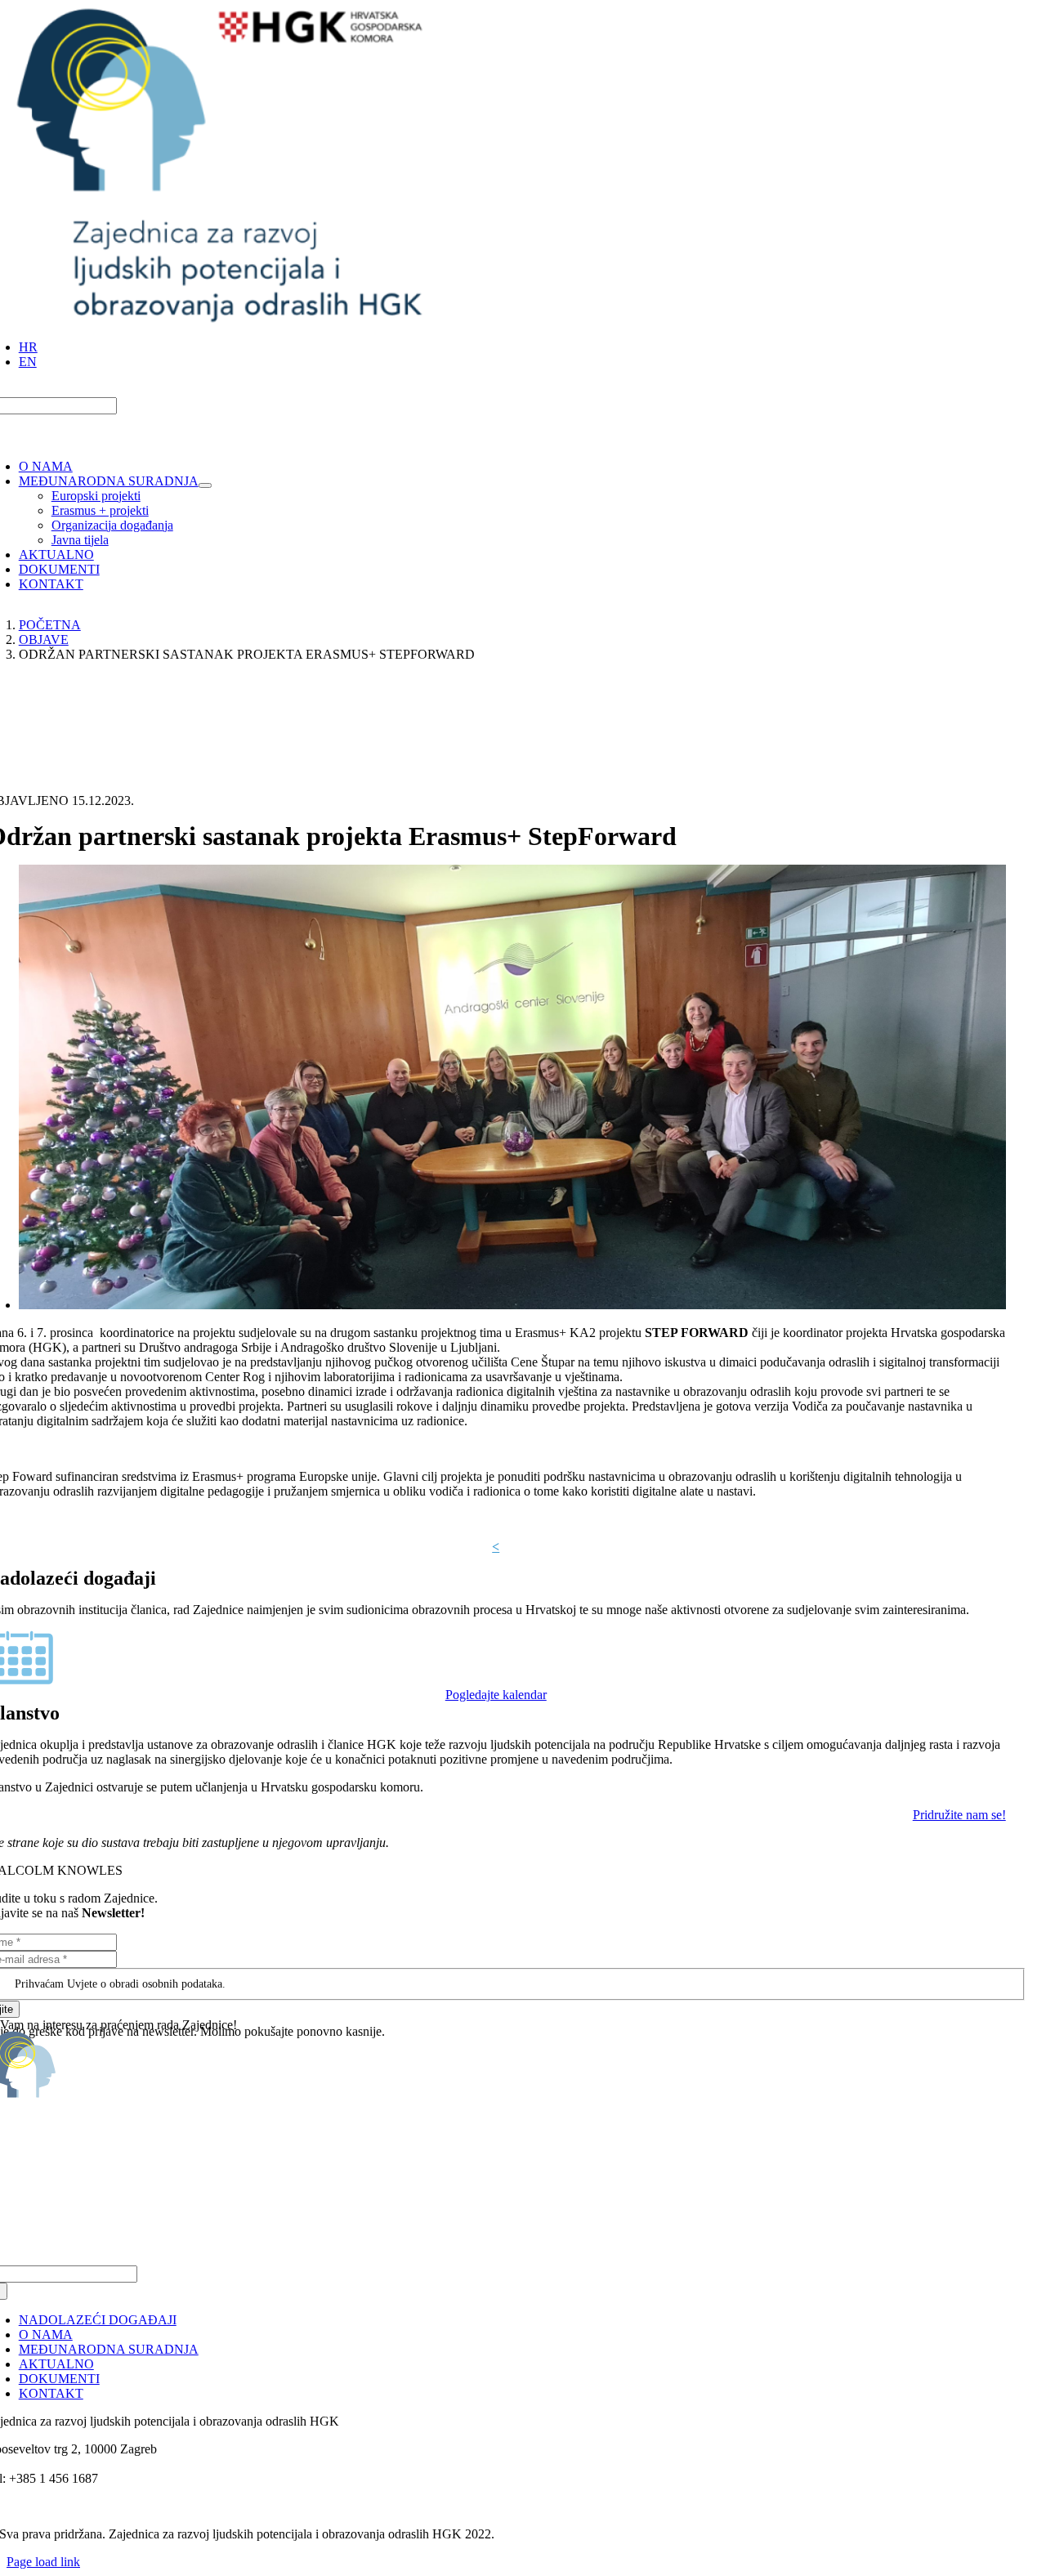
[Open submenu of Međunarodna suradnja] (205, 485)
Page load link (43, 2562)
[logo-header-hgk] (220, 319)
